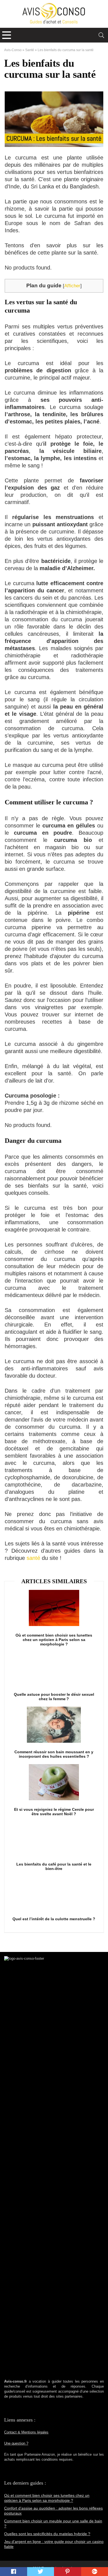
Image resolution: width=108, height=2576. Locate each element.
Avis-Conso (13, 50)
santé (34, 1558)
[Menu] (7, 35)
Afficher (72, 286)
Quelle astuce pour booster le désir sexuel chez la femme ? (54, 1697)
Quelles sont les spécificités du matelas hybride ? (47, 2534)
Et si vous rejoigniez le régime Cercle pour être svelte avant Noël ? (54, 1812)
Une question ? (16, 2443)
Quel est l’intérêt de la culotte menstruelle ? (54, 1919)
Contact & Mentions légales (26, 2432)
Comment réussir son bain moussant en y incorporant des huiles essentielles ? (54, 1754)
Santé (30, 50)
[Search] (101, 35)
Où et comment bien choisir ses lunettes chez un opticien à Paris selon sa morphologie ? (54, 1640)
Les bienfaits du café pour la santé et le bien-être (54, 1866)
